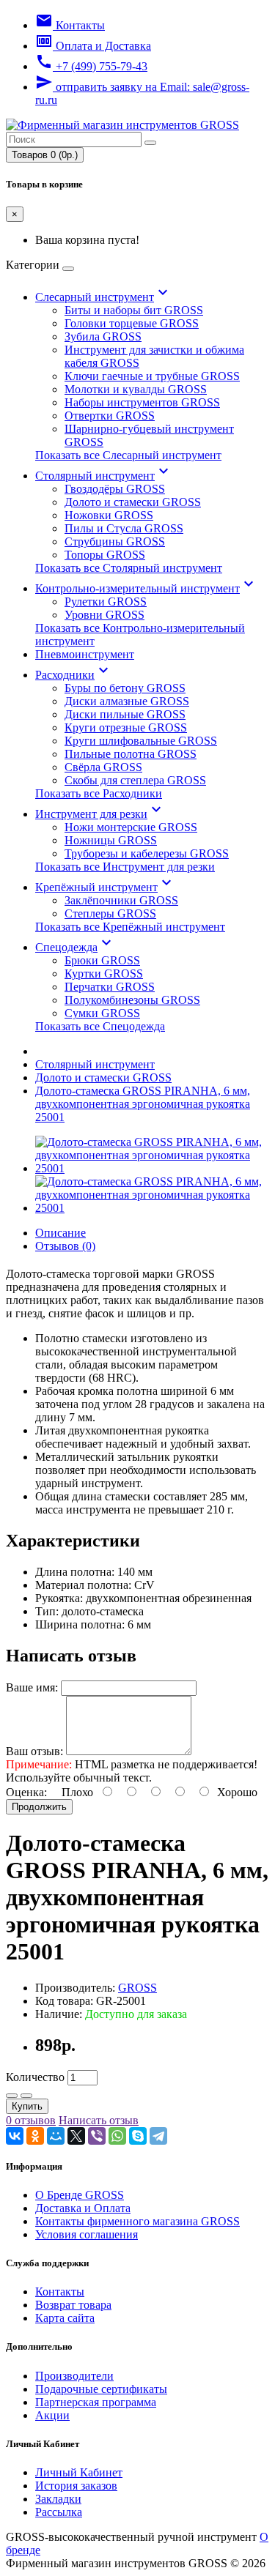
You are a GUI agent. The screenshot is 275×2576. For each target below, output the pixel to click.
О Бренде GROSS (80, 2195)
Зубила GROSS (103, 336)
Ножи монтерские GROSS (131, 827)
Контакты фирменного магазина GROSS (137, 2221)
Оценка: (26, 1792)
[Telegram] (158, 2136)
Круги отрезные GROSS (126, 727)
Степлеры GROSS (110, 913)
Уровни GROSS (104, 615)
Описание (60, 1233)
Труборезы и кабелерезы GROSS (147, 853)
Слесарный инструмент (103, 297)
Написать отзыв (99, 2120)
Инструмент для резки (100, 814)
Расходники (74, 675)
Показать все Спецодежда (100, 1026)
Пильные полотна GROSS (131, 754)
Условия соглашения (87, 2234)
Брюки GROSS (102, 960)
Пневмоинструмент (85, 654)
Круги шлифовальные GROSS (141, 741)
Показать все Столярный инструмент (129, 568)
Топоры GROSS (105, 555)
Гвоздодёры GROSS (115, 489)
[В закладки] (12, 2096)
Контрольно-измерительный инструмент (146, 588)
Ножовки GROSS (109, 515)
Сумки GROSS (102, 1013)
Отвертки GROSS (110, 416)
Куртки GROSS (104, 974)
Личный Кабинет (79, 2472)
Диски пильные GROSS (125, 714)
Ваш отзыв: (34, 1751)
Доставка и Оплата (83, 2208)
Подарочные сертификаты (101, 2389)
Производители (74, 2376)
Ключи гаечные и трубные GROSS (152, 376)
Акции (52, 2415)
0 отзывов (31, 2120)
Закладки (58, 2499)
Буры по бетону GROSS (125, 688)
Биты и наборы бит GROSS (134, 310)
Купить (27, 2106)
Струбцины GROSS (115, 541)
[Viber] (97, 2136)
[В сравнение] (26, 2096)
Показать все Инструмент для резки (125, 867)
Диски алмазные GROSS (127, 701)
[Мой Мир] (56, 2136)
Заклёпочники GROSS (121, 900)
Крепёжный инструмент (105, 887)
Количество (35, 2077)
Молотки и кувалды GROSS (136, 389)
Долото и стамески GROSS (133, 502)
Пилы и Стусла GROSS (124, 528)
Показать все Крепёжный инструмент (130, 927)
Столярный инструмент (104, 476)
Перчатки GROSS (110, 987)
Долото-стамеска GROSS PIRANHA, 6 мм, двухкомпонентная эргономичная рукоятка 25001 (143, 1104)
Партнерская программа (96, 2402)
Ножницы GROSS (111, 840)
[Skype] (138, 2136)
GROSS (137, 1988)
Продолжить (39, 1807)
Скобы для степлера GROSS (135, 780)
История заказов (76, 2486)
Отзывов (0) (65, 1246)
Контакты (60, 2292)
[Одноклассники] (35, 2136)
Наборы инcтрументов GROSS (142, 402)
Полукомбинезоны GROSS (132, 1000)
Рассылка (59, 2512)
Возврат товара (73, 2305)
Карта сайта (65, 2318)
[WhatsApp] (117, 2136)
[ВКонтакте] (15, 2136)
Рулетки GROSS (106, 602)
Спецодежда (75, 947)
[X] (76, 2136)
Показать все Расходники (99, 793)
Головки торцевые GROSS (132, 323)
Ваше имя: (32, 1687)
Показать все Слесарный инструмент (128, 455)
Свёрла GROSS (103, 767)
